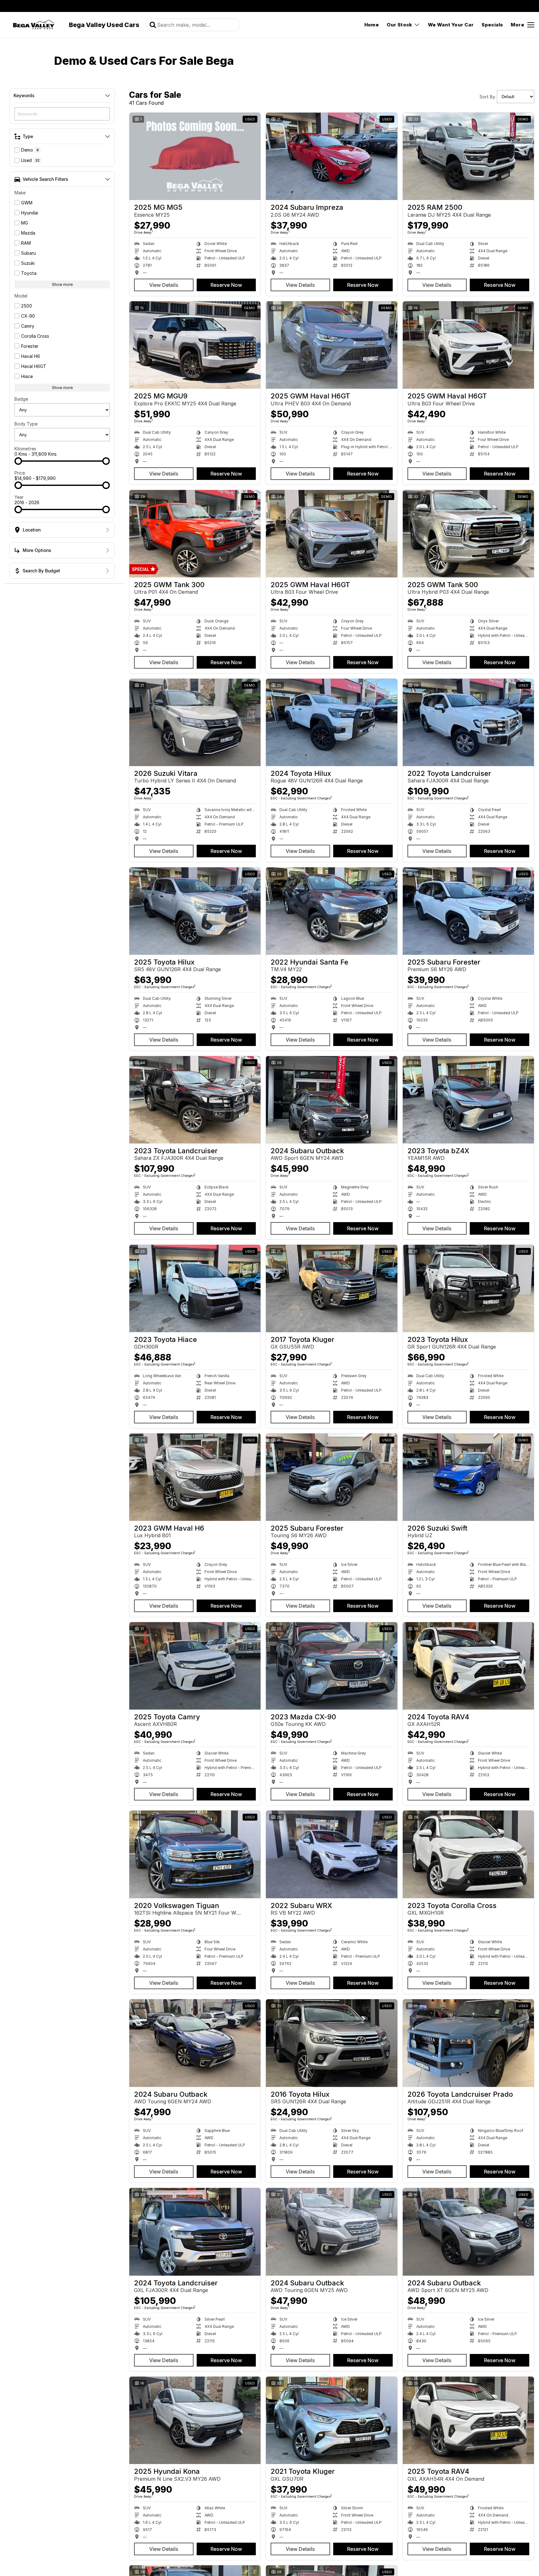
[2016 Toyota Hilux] (331, 2043)
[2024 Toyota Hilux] (331, 722)
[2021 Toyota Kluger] (331, 2420)
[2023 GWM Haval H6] (195, 1477)
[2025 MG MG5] (195, 156)
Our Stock (399, 25)
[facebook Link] (530, 6)
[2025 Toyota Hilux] (195, 911)
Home (372, 25)
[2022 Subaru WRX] (331, 1854)
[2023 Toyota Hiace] (195, 1288)
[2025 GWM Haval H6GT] (331, 345)
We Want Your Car (451, 25)
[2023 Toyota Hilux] (468, 1288)
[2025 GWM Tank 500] (468, 534)
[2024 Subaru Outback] (331, 1100)
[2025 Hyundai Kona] (195, 2420)
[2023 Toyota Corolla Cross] (468, 1854)
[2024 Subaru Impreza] (331, 156)
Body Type (26, 424)
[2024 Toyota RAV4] (468, 1666)
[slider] (18, 461)
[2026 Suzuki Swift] (468, 1477)
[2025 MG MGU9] (195, 345)
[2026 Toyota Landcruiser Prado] (468, 2043)
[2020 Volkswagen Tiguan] (195, 1854)
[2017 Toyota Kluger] (331, 1288)
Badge (21, 399)
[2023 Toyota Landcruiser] (195, 1100)
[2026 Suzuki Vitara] (195, 722)
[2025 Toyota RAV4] (468, 2420)
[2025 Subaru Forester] (468, 911)
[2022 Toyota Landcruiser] (468, 722)
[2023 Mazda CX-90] (331, 1666)
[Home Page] (34, 25)
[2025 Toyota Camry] (195, 1666)
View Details (164, 285)
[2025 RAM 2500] (468, 156)
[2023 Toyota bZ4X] (468, 1100)
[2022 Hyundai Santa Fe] (331, 911)
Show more (62, 284)
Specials (492, 25)
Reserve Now (226, 285)
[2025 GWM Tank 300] (195, 534)
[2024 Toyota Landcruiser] (195, 2232)
